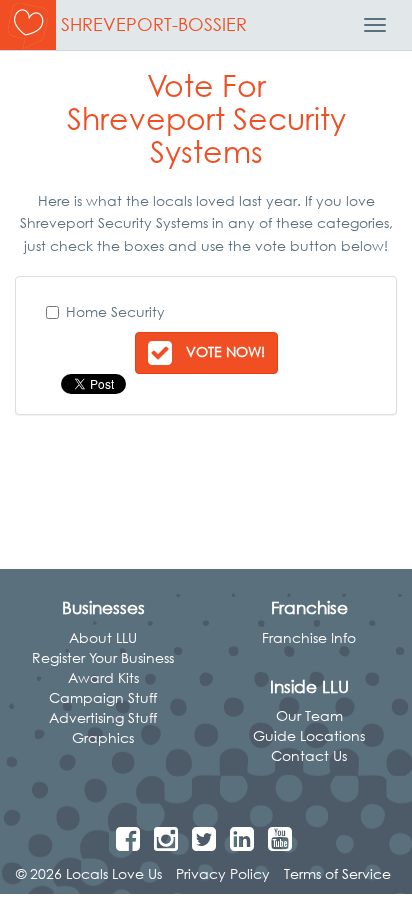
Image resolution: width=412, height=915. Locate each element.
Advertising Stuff (103, 717)
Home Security (115, 311)
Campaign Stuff (103, 697)
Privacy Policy (223, 873)
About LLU (103, 637)
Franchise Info (309, 637)
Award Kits (103, 677)
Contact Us (309, 755)
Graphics (103, 737)
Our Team (309, 715)
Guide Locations (309, 735)
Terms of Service (337, 873)
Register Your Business (103, 657)
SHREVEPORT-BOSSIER (154, 24)
